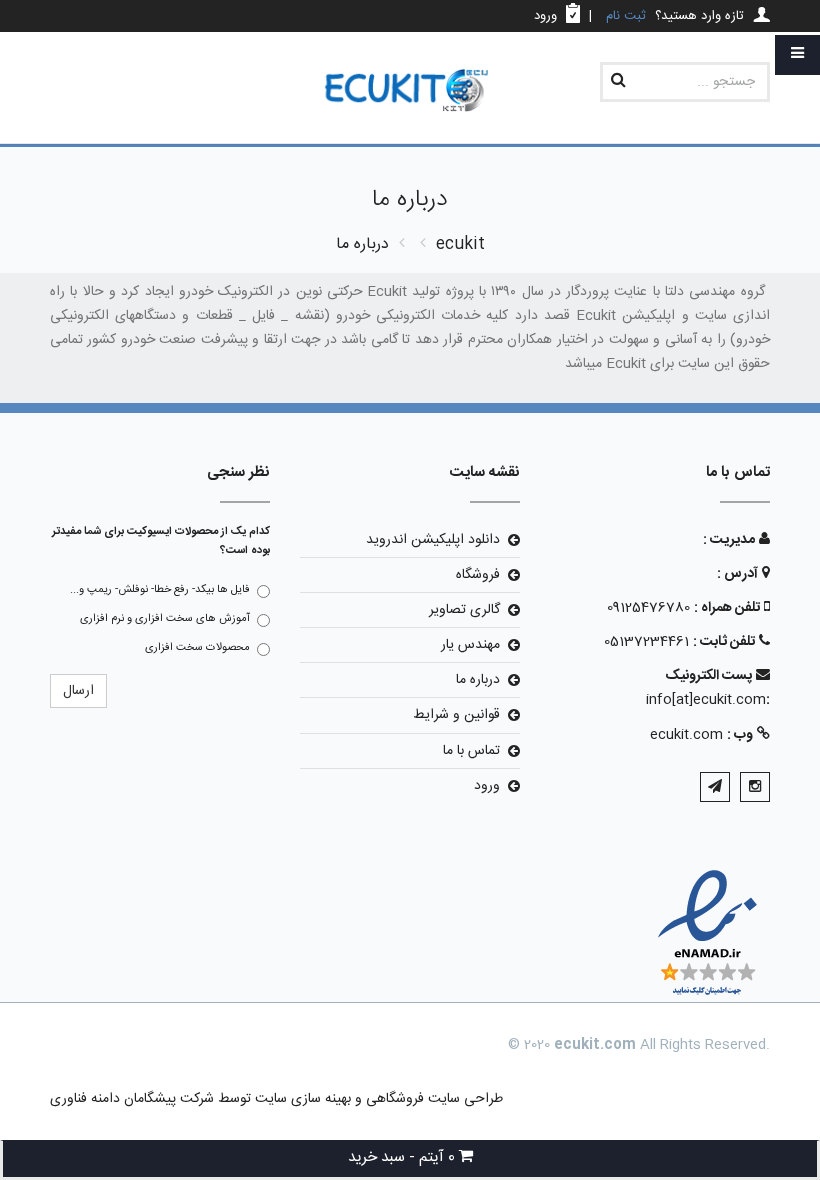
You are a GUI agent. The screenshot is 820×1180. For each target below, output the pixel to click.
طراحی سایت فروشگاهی (432, 1099)
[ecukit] (410, 91)
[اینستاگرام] (755, 787)
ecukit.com (686, 735)
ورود (487, 786)
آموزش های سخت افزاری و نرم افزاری (165, 619)
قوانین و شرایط (456, 715)
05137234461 (646, 642)
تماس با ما (471, 751)
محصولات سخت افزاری (197, 648)
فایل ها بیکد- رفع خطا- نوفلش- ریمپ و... (160, 590)
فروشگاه (478, 575)
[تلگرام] (715, 787)
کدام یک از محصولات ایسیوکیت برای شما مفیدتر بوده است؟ (161, 541)
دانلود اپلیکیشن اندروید (433, 540)
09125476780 (648, 608)
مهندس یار (470, 645)
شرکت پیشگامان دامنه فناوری (132, 1099)
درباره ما (478, 680)
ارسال (78, 691)
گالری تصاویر (464, 610)
